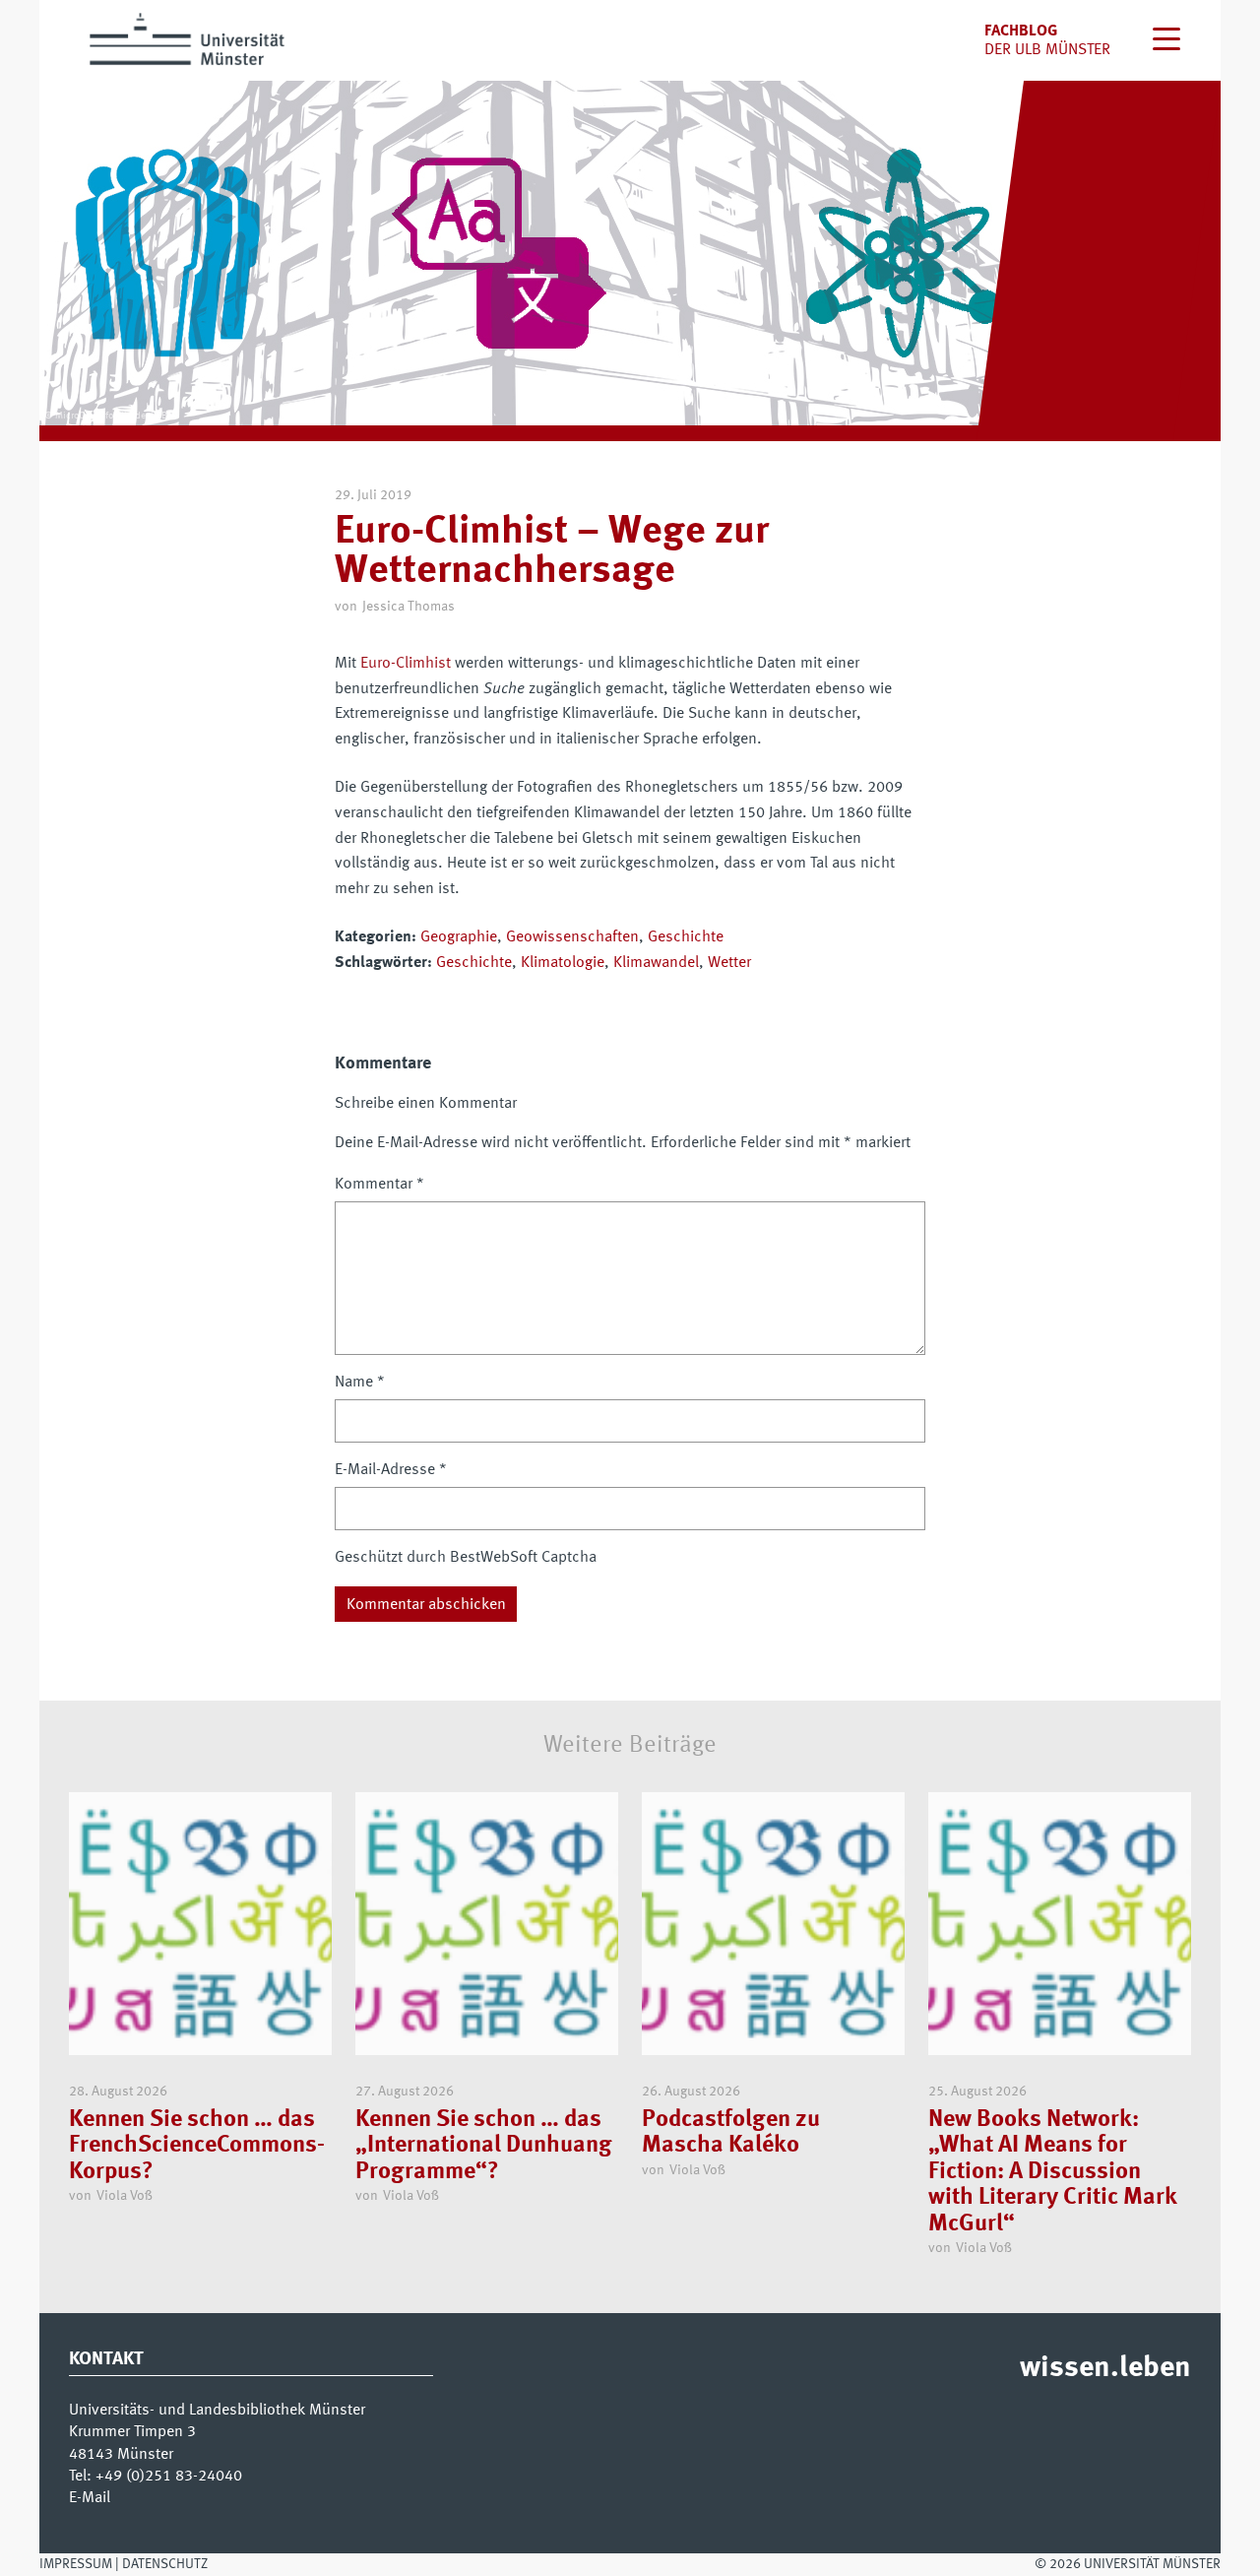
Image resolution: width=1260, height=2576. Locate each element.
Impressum (76, 2564)
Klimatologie (563, 963)
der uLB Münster (1047, 50)
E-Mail (90, 2498)
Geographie (459, 937)
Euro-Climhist (406, 664)
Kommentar (379, 1185)
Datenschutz (165, 2564)
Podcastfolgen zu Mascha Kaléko (731, 2133)
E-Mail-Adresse (391, 1470)
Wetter (729, 963)
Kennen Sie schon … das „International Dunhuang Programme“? (484, 2146)
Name (360, 1383)
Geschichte (686, 937)
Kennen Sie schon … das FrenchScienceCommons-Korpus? (197, 2146)
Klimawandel (656, 963)
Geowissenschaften (572, 937)
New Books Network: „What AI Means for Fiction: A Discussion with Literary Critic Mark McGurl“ (1052, 2172)
